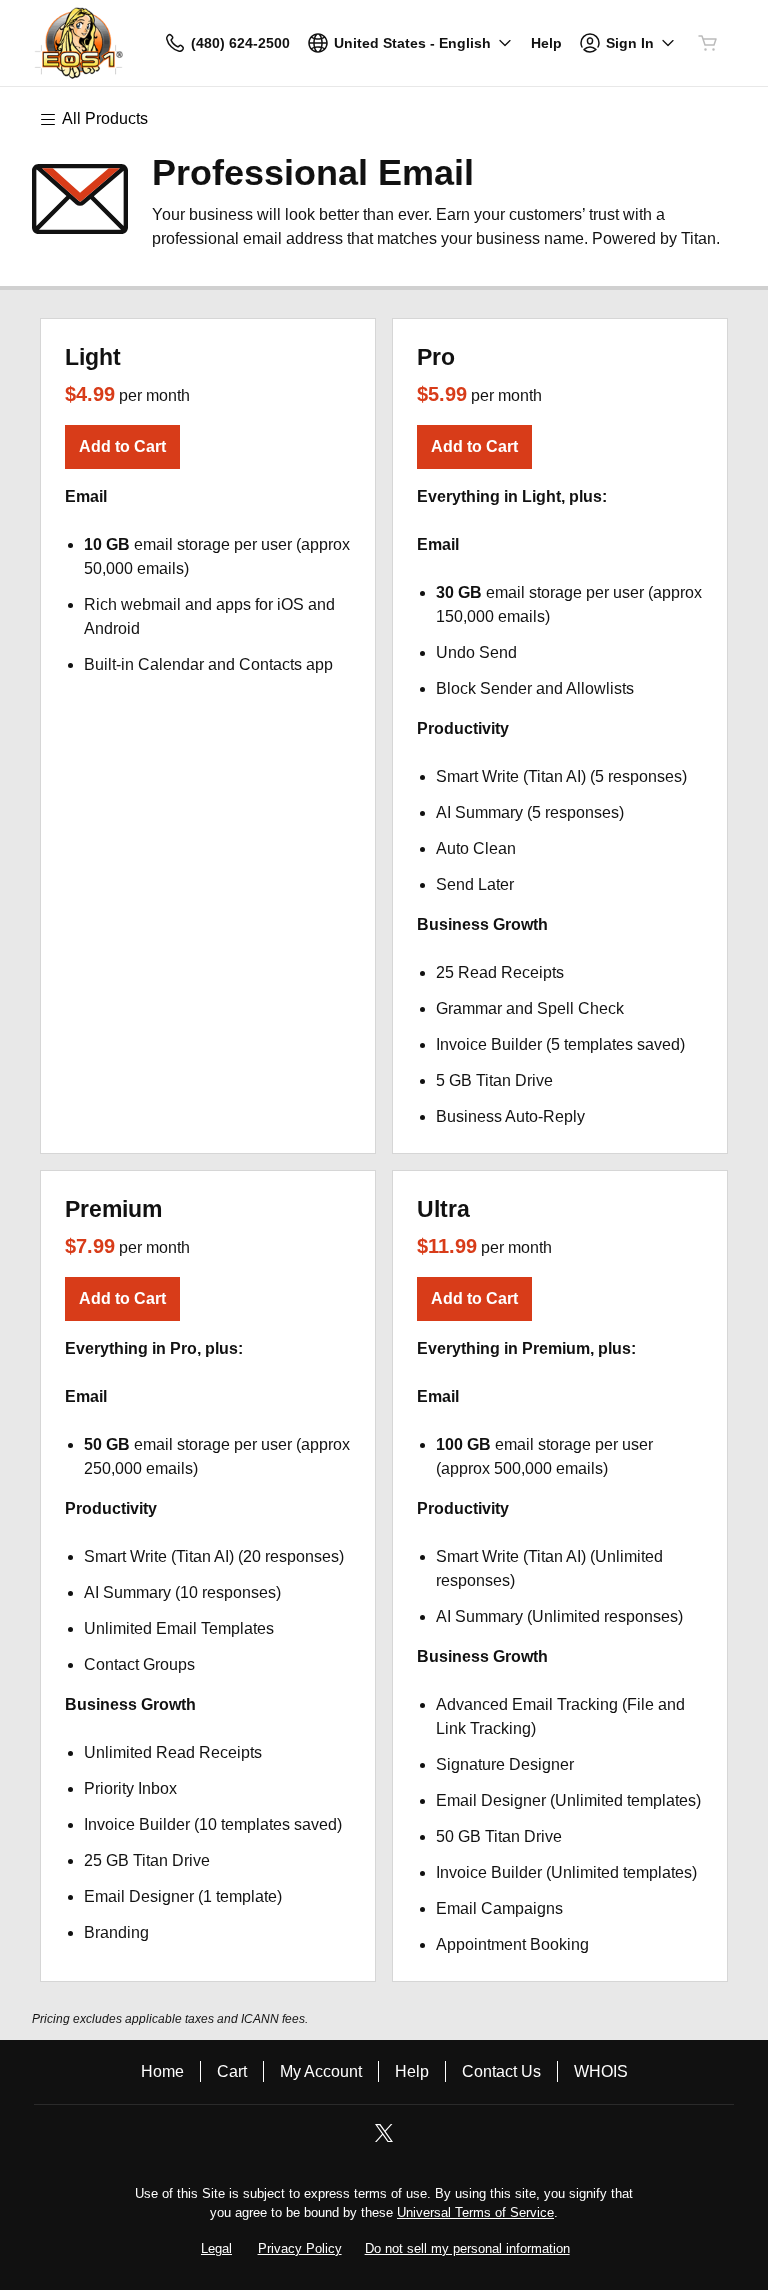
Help (412, 2071)
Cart (232, 2071)
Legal (216, 2248)
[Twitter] (384, 2139)
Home (162, 2071)
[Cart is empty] (708, 43)
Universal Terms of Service (475, 2212)
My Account (321, 2071)
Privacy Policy (300, 2248)
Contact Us (501, 2071)
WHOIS (601, 2071)
